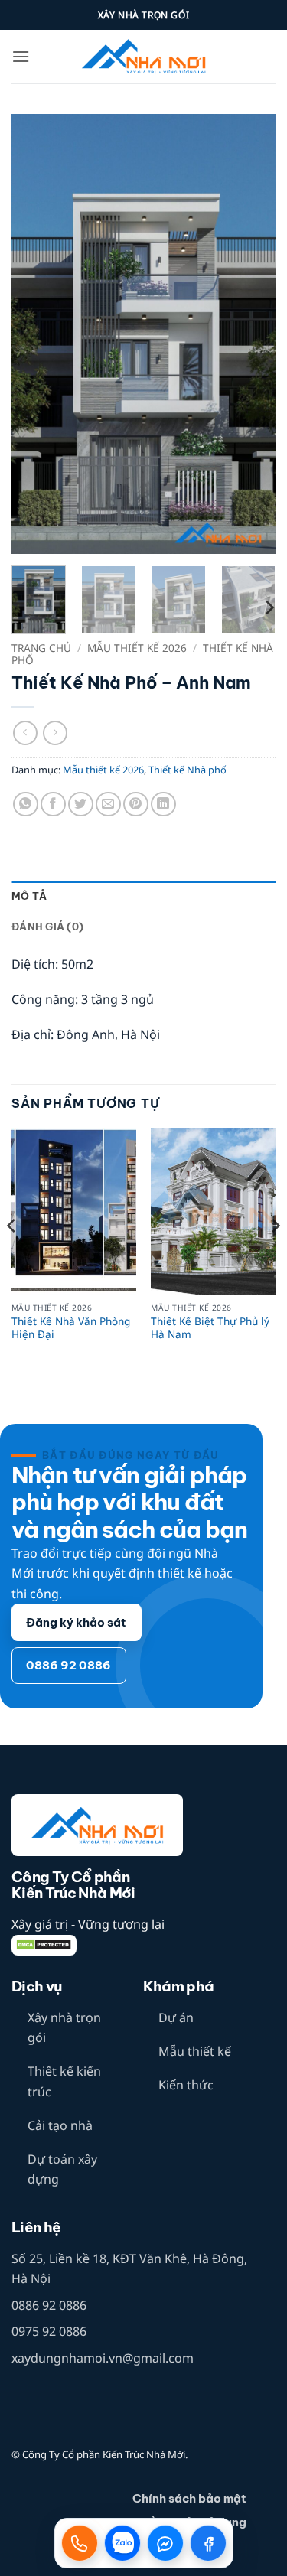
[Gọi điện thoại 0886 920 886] (80, 2543)
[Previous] (36, 334)
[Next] (251, 334)
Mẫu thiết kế (195, 2051)
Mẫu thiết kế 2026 (137, 648)
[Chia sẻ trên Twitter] (81, 804)
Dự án (176, 2017)
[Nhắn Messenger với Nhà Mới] (165, 2543)
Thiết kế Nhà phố (188, 770)
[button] (21, 56)
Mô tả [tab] (29, 896)
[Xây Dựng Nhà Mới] (144, 57)
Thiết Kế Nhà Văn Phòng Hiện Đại (71, 1328)
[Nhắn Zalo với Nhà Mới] (122, 2543)
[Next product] (25, 733)
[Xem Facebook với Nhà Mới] (208, 2543)
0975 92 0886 (49, 2331)
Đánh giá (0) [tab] (47, 927)
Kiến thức (186, 2085)
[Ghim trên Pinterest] (136, 804)
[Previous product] (55, 733)
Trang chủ (41, 648)
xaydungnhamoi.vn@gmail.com (103, 2358)
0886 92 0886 (49, 2305)
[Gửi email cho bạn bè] (108, 804)
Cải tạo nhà (60, 2125)
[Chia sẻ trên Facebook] (53, 804)
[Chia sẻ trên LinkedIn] (163, 804)
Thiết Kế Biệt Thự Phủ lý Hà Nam (210, 1328)
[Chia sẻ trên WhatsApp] (26, 804)
